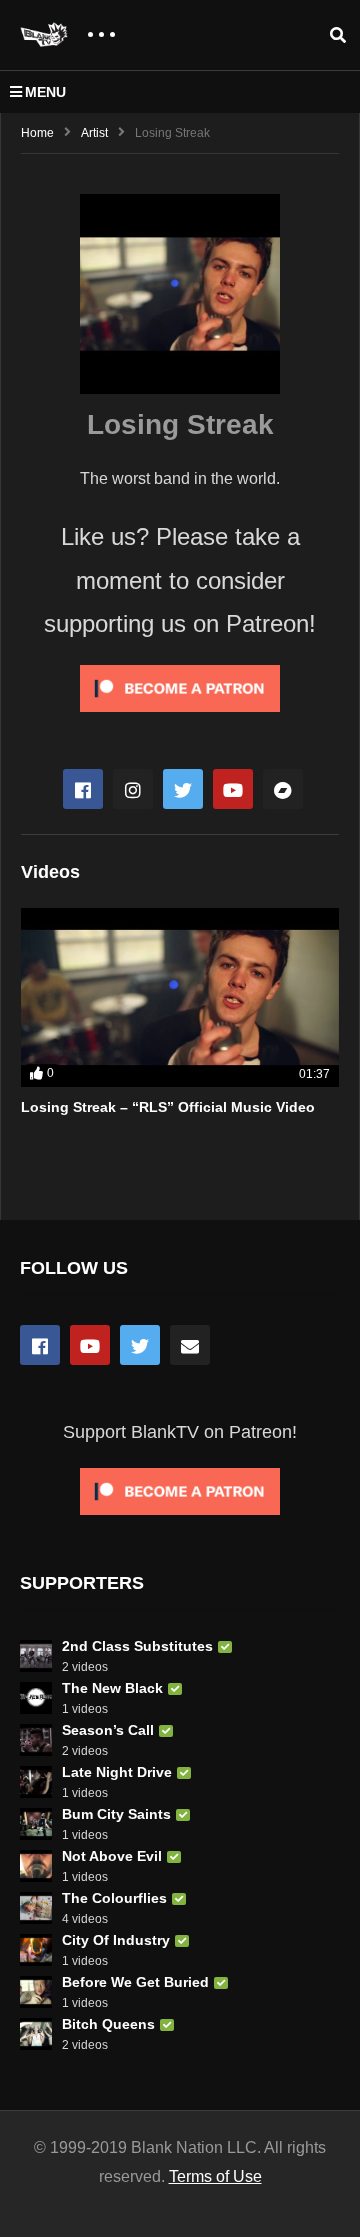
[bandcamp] (283, 789)
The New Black (112, 1688)
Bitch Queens (108, 2024)
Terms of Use (215, 2176)
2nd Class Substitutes (137, 1646)
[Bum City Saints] (36, 1824)
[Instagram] (133, 789)
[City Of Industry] (36, 1950)
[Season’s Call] (36, 1740)
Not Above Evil (112, 1856)
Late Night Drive (117, 1772)
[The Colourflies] (36, 1908)
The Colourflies (114, 1898)
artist (94, 133)
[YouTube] (90, 1345)
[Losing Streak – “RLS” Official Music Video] (180, 997)
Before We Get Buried (135, 1982)
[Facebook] (83, 789)
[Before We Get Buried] (36, 1992)
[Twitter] (183, 789)
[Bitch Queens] (36, 2034)
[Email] (190, 1345)
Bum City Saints (116, 1814)
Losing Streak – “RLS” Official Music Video (168, 1107)
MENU (45, 92)
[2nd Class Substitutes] (36, 1656)
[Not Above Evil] (36, 1866)
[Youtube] (233, 789)
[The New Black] (36, 1698)
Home (37, 133)
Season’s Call (108, 1730)
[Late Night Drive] (36, 1782)
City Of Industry (116, 1940)
